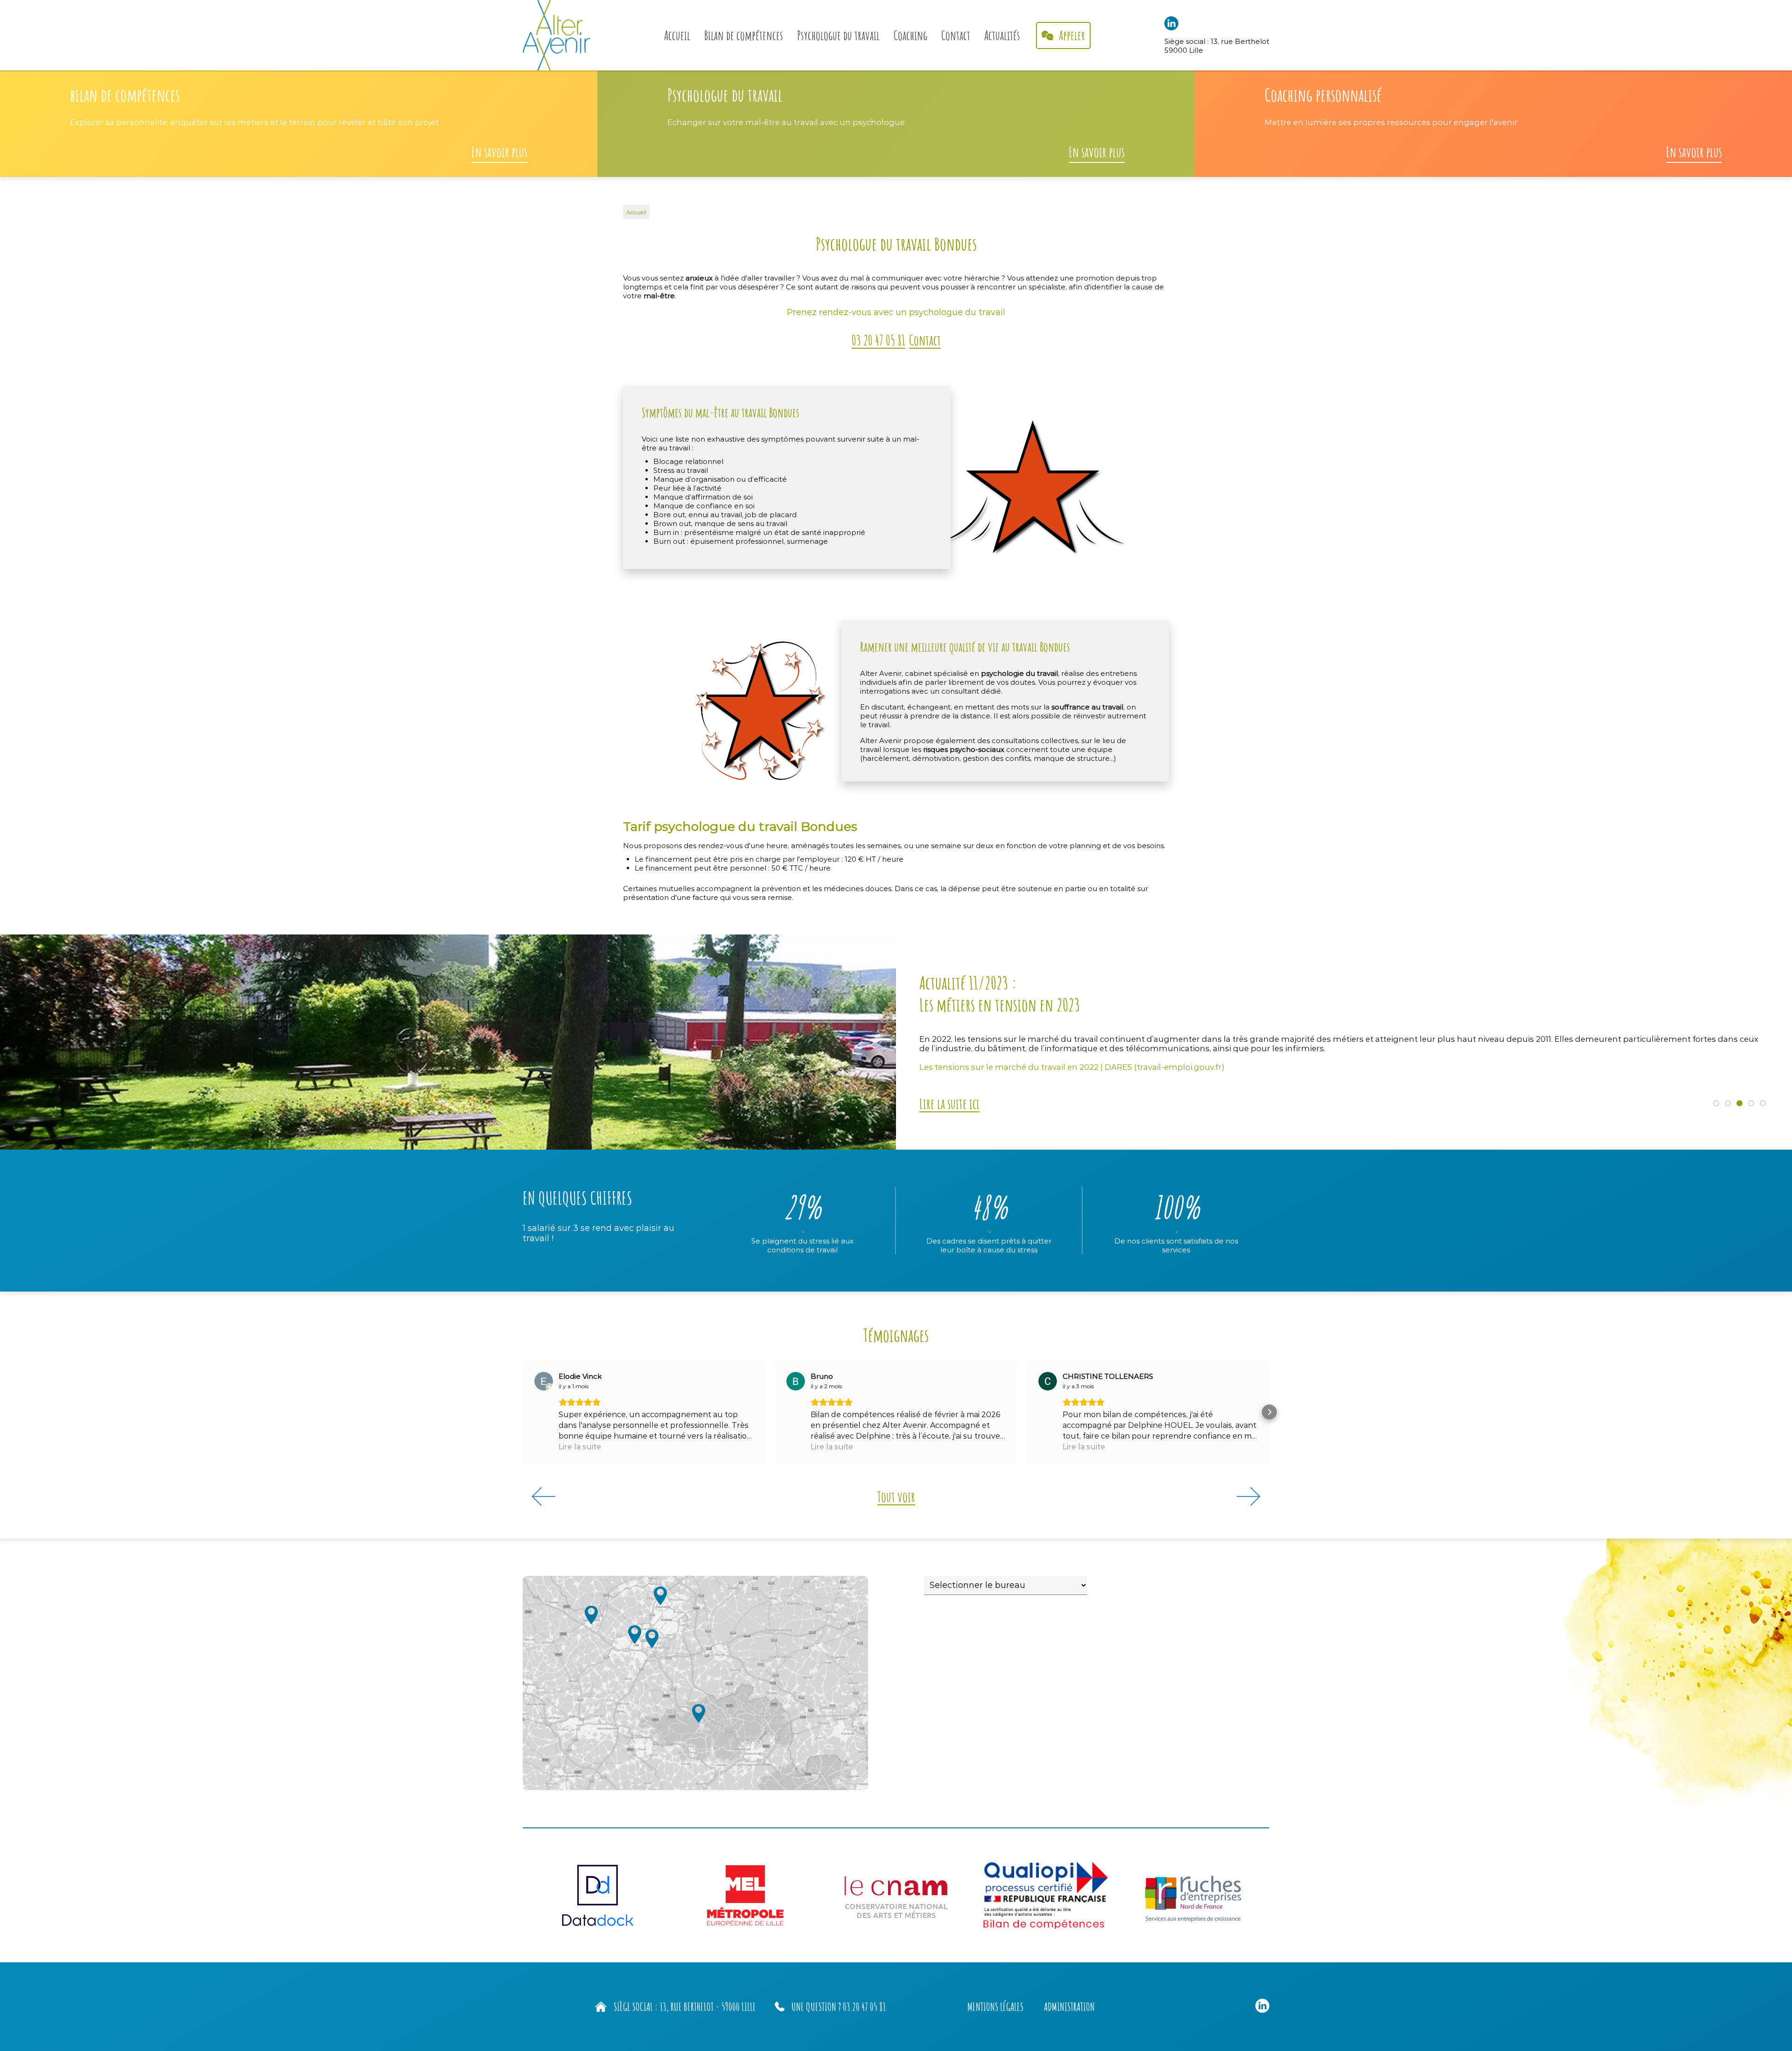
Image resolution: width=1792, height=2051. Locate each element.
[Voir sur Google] (544, 1381)
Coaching (910, 35)
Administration (1069, 2007)
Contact (956, 35)
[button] (523, 1412)
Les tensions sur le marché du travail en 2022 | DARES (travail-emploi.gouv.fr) (1072, 1067)
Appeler (1071, 35)
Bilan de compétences (744, 35)
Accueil (677, 35)
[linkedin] (1171, 28)
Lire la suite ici (949, 1104)
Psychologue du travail (838, 35)
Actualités (1002, 35)
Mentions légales (995, 2007)
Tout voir (896, 1497)
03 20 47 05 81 (878, 340)
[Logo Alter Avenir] (556, 35)
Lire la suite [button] (580, 1447)
